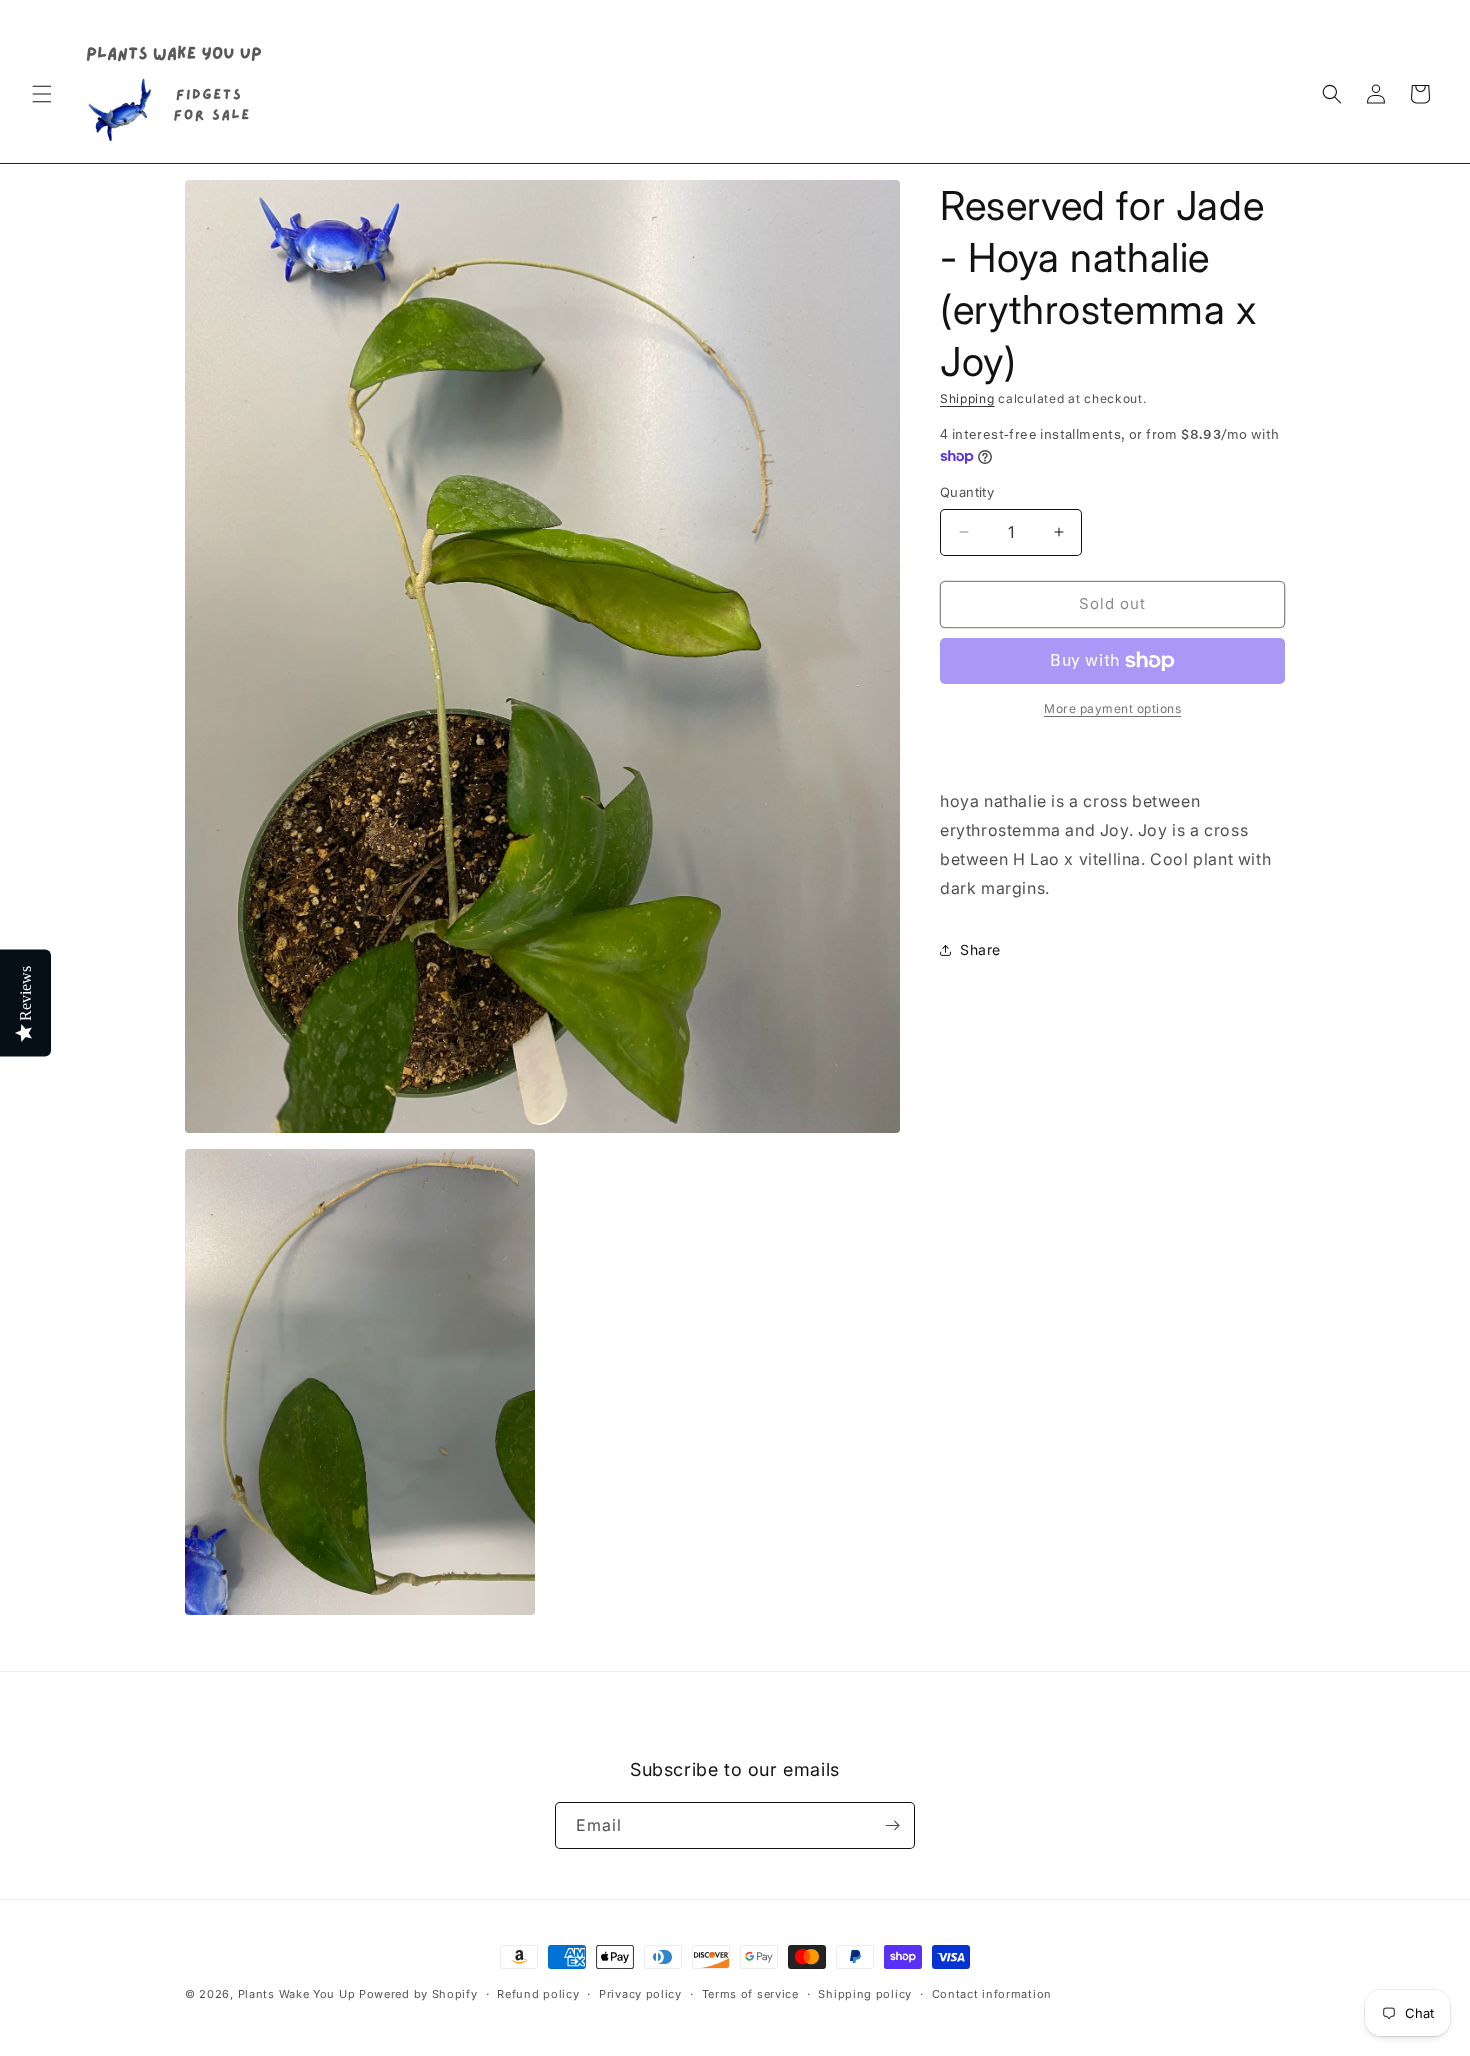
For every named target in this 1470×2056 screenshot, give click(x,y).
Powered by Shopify (418, 1994)
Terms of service (750, 1994)
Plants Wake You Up (297, 1994)
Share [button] (980, 949)
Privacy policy (640, 1994)
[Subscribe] (892, 1825)
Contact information (992, 1994)
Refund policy (538, 1994)
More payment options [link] (1112, 708)
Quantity (967, 492)
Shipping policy (865, 1994)
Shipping (967, 398)
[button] (42, 94)
